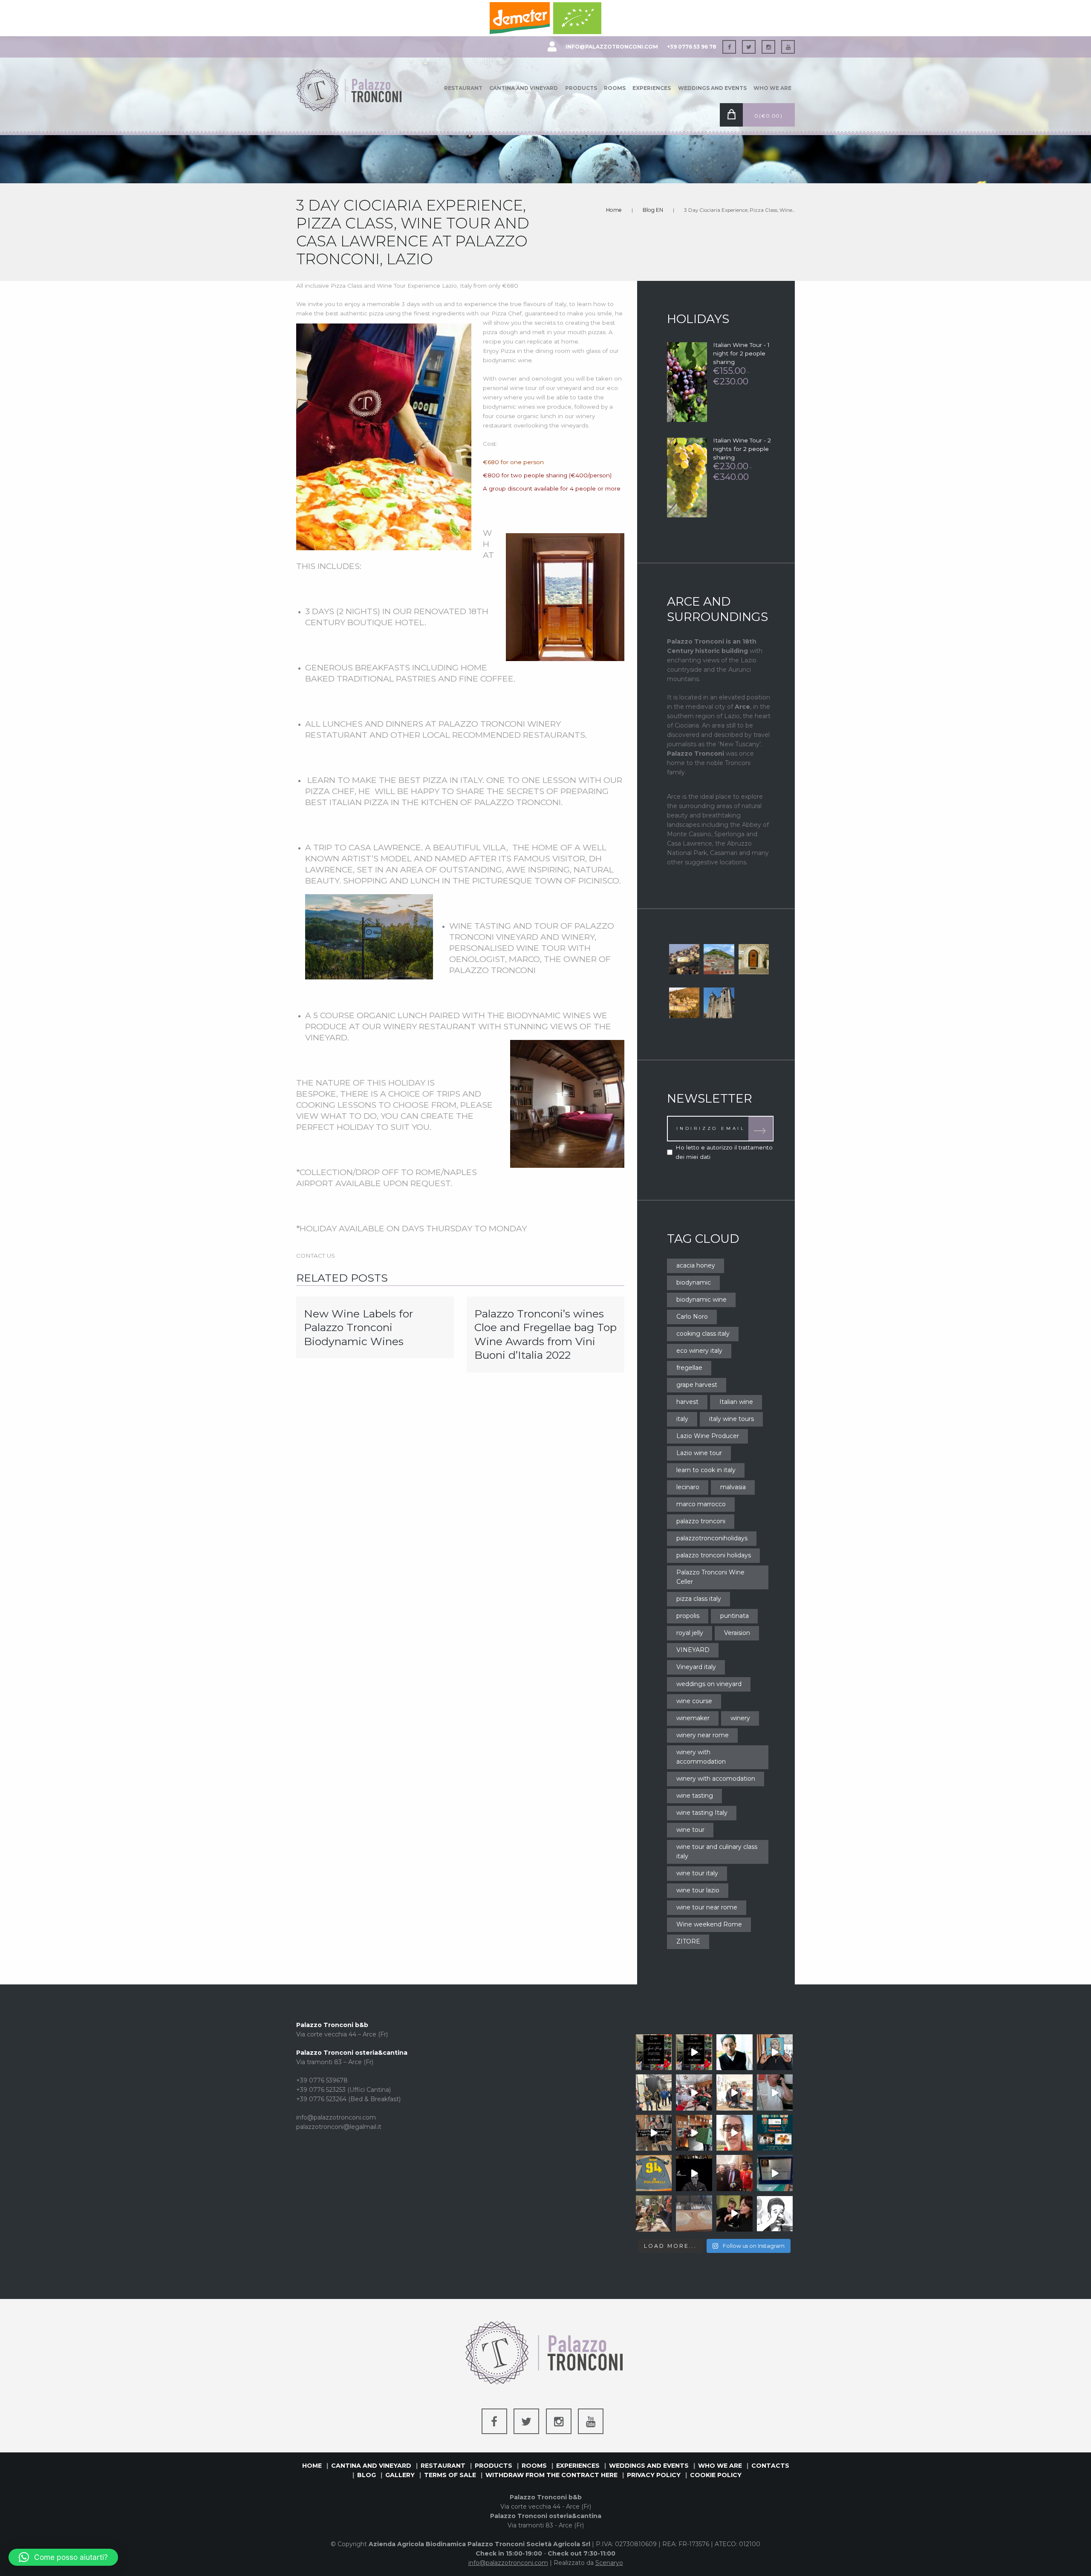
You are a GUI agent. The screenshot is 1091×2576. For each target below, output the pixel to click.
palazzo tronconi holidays (714, 1555)
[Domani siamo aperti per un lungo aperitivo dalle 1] (694, 2133)
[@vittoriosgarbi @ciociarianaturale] (735, 2173)
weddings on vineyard (709, 1684)
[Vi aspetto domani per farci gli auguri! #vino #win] (775, 2133)
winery (740, 1718)
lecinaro (688, 1487)
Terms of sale (450, 2475)
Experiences (652, 88)
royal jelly (690, 1633)
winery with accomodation (716, 1779)
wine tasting (695, 1796)
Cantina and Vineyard (524, 88)
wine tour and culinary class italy (717, 1851)
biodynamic (694, 1282)
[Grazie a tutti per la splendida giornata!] (694, 2214)
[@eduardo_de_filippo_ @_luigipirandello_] (694, 2173)
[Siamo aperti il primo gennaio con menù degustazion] (654, 2052)
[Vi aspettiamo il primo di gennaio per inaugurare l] (694, 2052)
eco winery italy (699, 1351)
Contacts (770, 2466)
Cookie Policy (716, 2475)
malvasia (733, 1487)
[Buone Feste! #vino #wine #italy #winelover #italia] (735, 2092)
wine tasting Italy (702, 1813)
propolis (688, 1616)
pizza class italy (699, 1599)
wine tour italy (697, 1873)
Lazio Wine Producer (708, 1436)
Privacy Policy (654, 2475)
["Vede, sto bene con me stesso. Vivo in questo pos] (735, 2052)
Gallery (400, 2475)
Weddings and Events (712, 88)
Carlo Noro (692, 1317)
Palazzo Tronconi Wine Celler (710, 1577)
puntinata (735, 1616)
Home (614, 210)
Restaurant (463, 88)
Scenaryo (609, 2563)
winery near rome (703, 1735)
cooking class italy (703, 1334)
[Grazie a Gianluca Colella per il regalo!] (654, 2173)
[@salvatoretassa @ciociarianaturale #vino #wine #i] (735, 2214)
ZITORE (688, 1941)
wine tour (690, 1830)
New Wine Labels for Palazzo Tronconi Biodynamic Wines (358, 1327)
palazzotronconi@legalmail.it (339, 2127)
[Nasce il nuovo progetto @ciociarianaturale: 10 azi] (775, 2214)
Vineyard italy (696, 1667)
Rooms (615, 88)
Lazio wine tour (699, 1453)
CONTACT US (316, 1256)
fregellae (689, 1368)
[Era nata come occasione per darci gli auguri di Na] (654, 2214)
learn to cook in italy (706, 1470)
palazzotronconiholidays (712, 1538)
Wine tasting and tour (504, 926)
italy (682, 1419)
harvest (687, 1402)
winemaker (693, 1718)
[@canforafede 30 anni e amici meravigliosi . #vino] (694, 2092)
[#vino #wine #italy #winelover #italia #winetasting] (775, 2052)
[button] (63, 2557)
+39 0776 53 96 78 (692, 47)
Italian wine (736, 1402)
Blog (367, 2475)
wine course (694, 1701)
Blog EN (653, 210)
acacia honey (696, 1265)
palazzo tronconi (701, 1521)
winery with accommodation (701, 1757)
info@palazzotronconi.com (612, 47)
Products (581, 88)
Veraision (737, 1633)
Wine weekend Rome (709, 1924)
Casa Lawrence (385, 847)
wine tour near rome (707, 1907)
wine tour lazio (698, 1890)
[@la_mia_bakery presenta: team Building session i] (775, 2173)
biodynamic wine (701, 1300)
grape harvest (697, 1385)
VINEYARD (693, 1650)
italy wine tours (732, 1419)
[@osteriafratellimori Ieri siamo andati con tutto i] (654, 2092)
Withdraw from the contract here (551, 2475)
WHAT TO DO (349, 1116)
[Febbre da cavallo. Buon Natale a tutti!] (775, 2092)
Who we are (772, 88)
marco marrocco (701, 1504)
